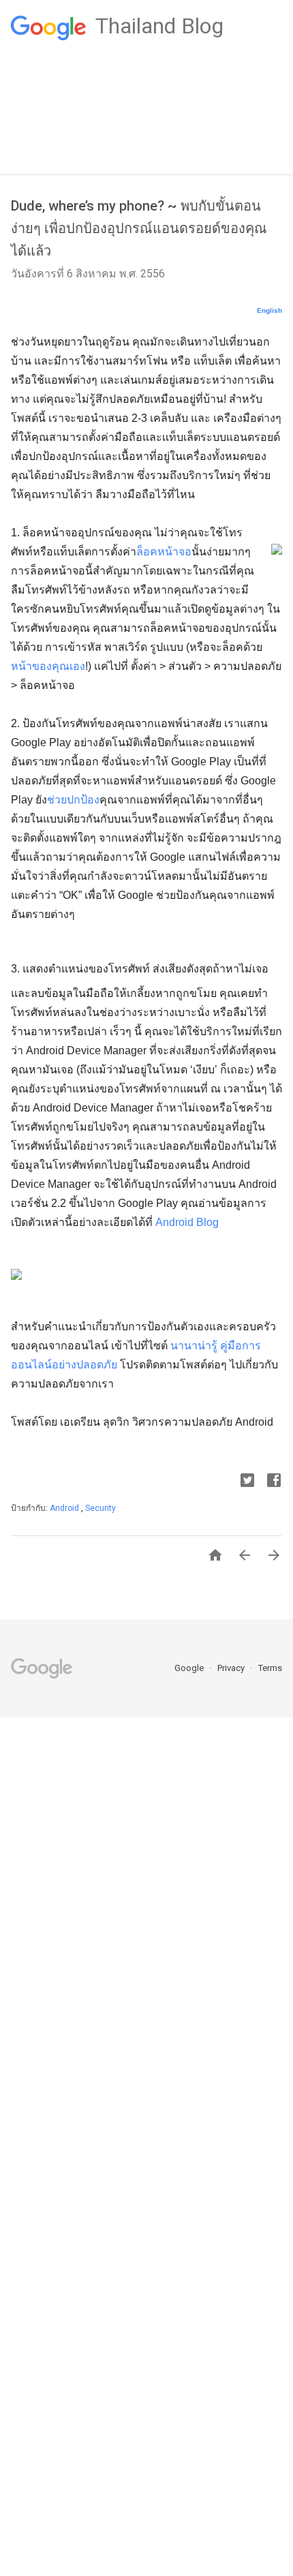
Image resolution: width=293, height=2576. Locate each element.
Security (101, 1508)
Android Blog (187, 1222)
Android (65, 1508)
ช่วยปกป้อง (73, 800)
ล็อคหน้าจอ (164, 552)
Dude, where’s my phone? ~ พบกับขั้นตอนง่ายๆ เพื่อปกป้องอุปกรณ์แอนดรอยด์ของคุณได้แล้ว (139, 228)
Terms (270, 1668)
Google (190, 1668)
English (269, 310)
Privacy (232, 1668)
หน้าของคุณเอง (48, 666)
